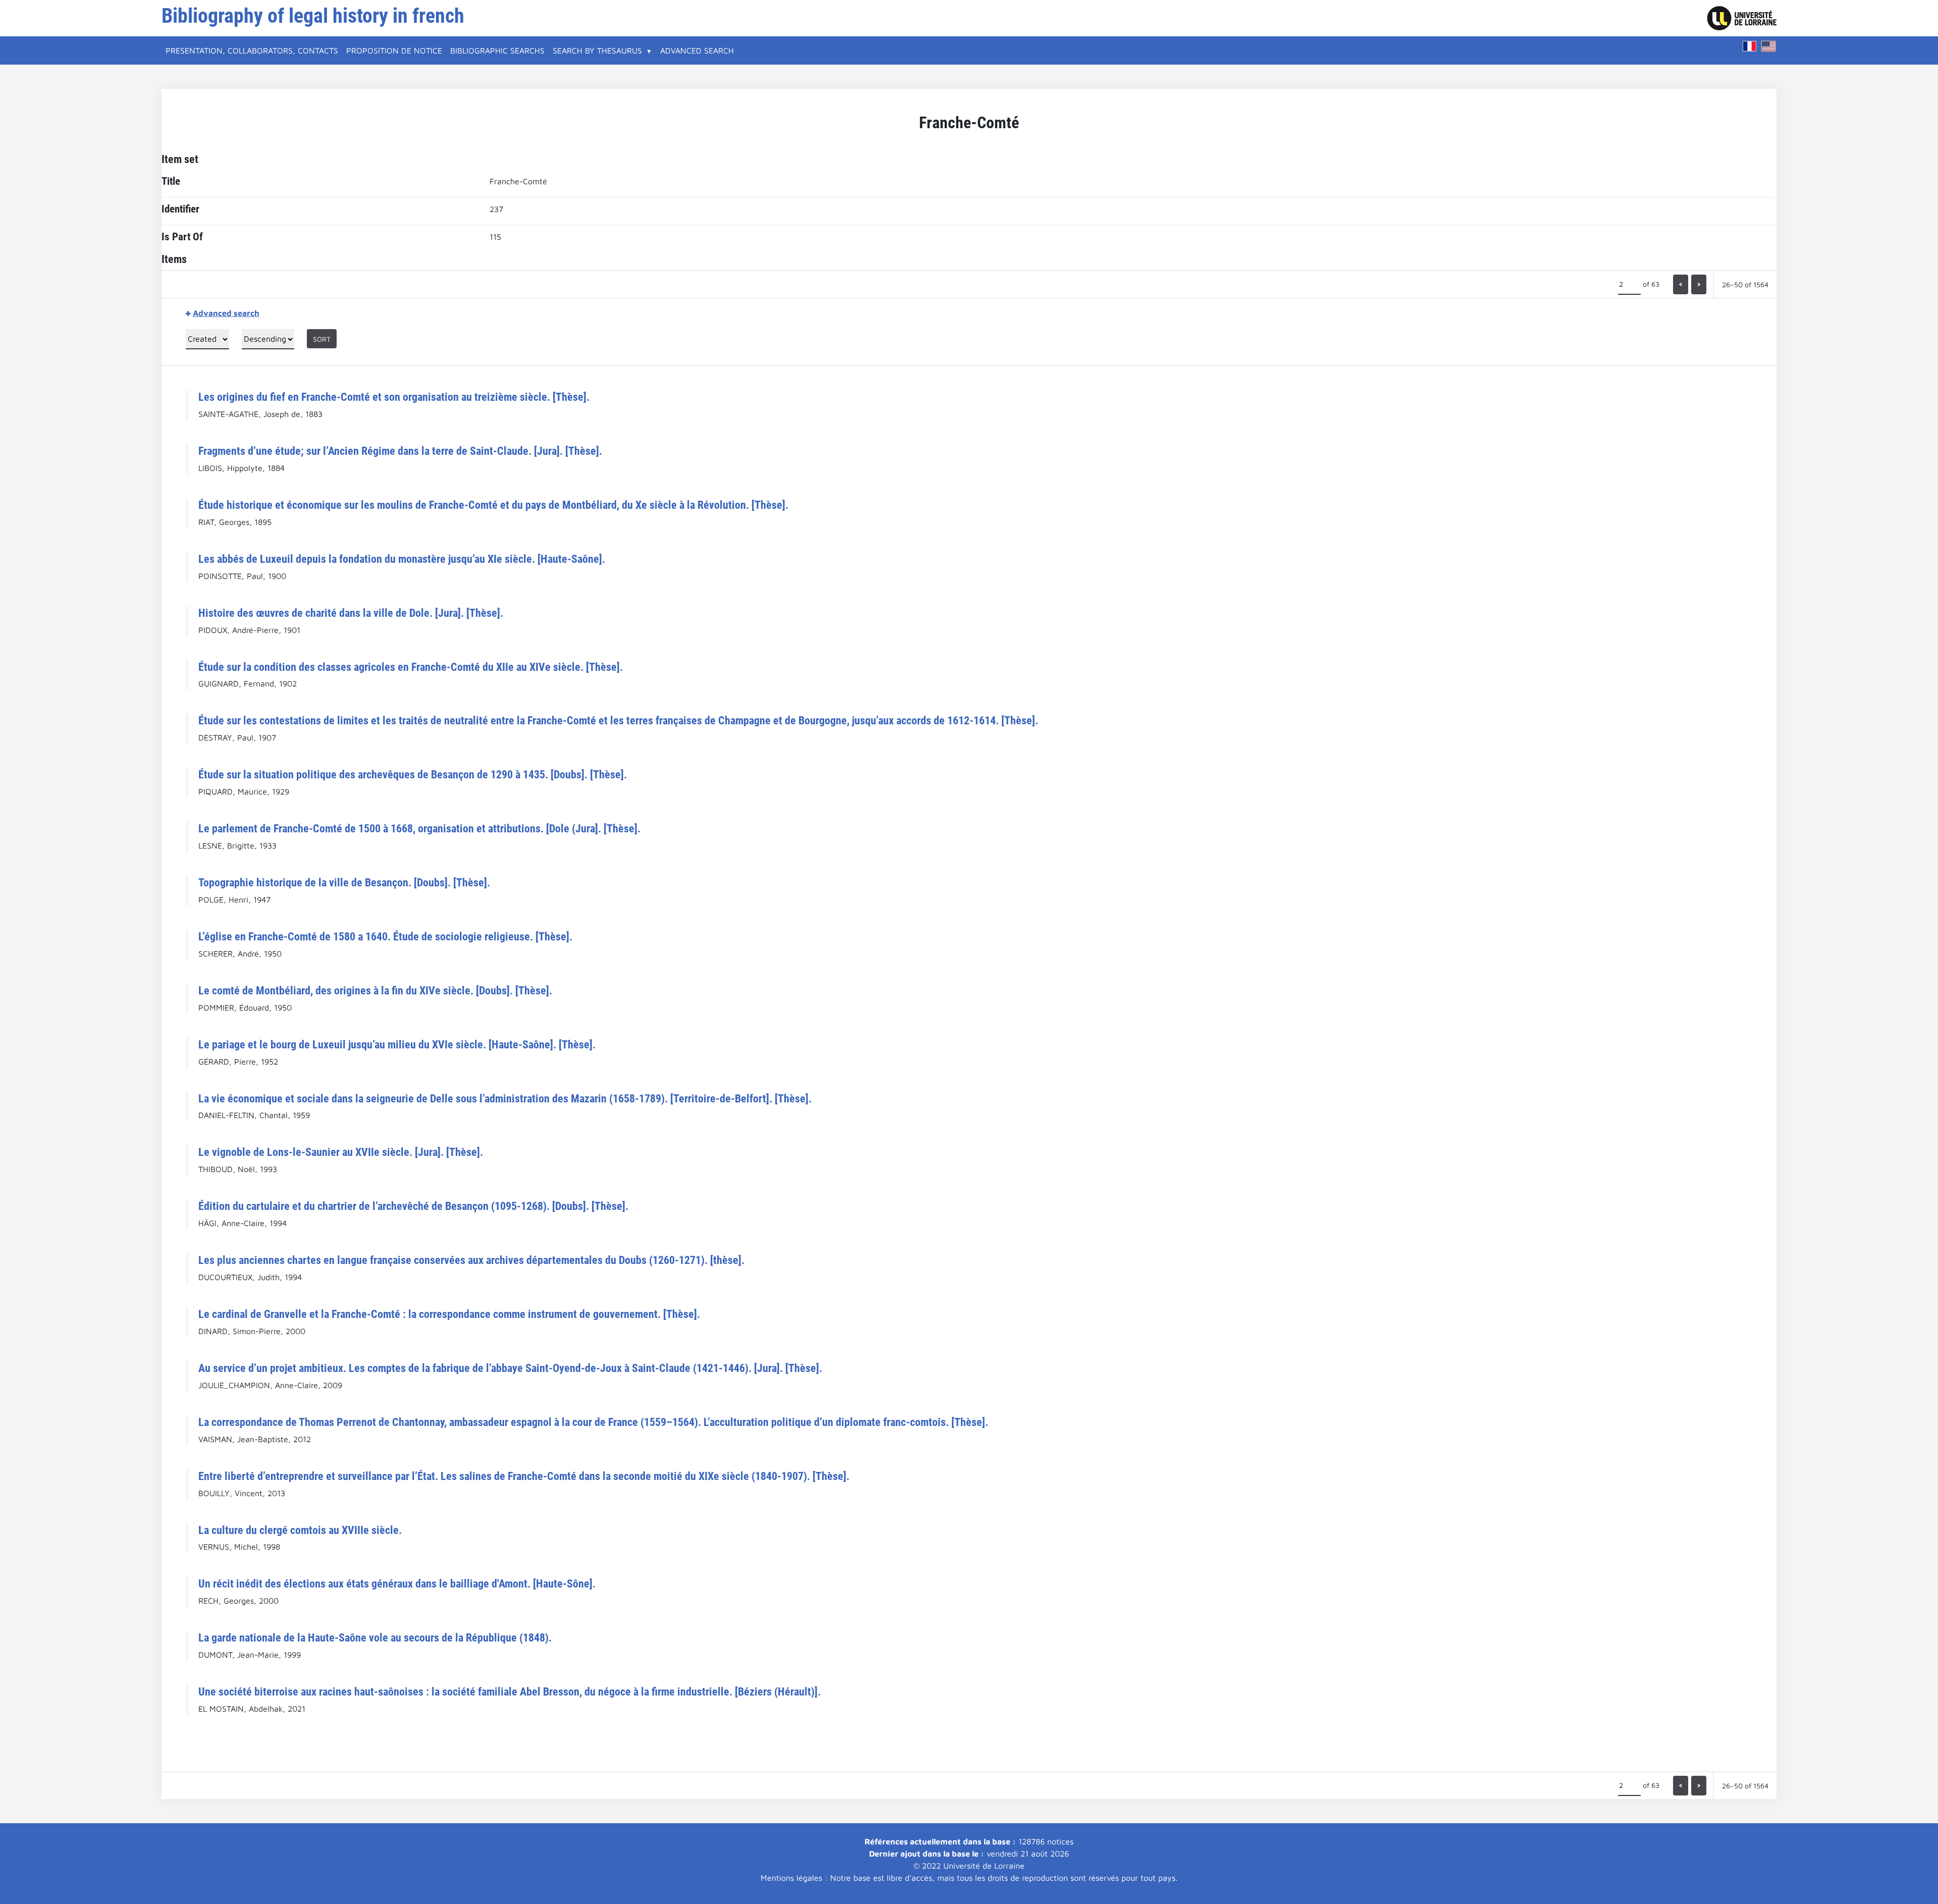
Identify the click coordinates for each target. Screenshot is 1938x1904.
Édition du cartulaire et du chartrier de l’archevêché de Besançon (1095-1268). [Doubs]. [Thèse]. (413, 1206)
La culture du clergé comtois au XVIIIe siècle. (300, 1530)
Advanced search (697, 50)
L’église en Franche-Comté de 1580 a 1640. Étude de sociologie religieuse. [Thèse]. (385, 936)
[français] (1750, 46)
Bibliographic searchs (497, 50)
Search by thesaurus (597, 50)
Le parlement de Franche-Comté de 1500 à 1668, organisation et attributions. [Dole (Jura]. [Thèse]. (419, 828)
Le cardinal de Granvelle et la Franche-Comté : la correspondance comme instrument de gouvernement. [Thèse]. (449, 1314)
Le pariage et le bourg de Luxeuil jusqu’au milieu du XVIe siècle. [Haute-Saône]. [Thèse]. (397, 1044)
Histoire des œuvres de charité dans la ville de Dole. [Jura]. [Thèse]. (351, 613)
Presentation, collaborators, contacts (252, 50)
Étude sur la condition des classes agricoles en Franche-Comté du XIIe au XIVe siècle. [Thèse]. (411, 667)
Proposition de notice (394, 50)
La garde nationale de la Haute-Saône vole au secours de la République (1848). (375, 1637)
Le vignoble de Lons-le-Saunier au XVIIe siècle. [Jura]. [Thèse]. (341, 1152)
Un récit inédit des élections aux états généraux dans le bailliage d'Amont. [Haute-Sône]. (397, 1583)
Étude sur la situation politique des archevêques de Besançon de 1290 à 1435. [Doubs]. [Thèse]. (413, 774)
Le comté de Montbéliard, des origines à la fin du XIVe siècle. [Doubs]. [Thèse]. (375, 990)
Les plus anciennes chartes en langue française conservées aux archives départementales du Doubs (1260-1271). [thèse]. (471, 1260)
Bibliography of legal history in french (313, 16)
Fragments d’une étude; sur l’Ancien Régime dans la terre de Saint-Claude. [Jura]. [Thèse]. (400, 451)
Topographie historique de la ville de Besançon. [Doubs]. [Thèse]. (344, 882)
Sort (322, 339)
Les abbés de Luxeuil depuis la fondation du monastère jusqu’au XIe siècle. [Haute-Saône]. (402, 559)
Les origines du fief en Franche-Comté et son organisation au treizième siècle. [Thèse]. (394, 397)
